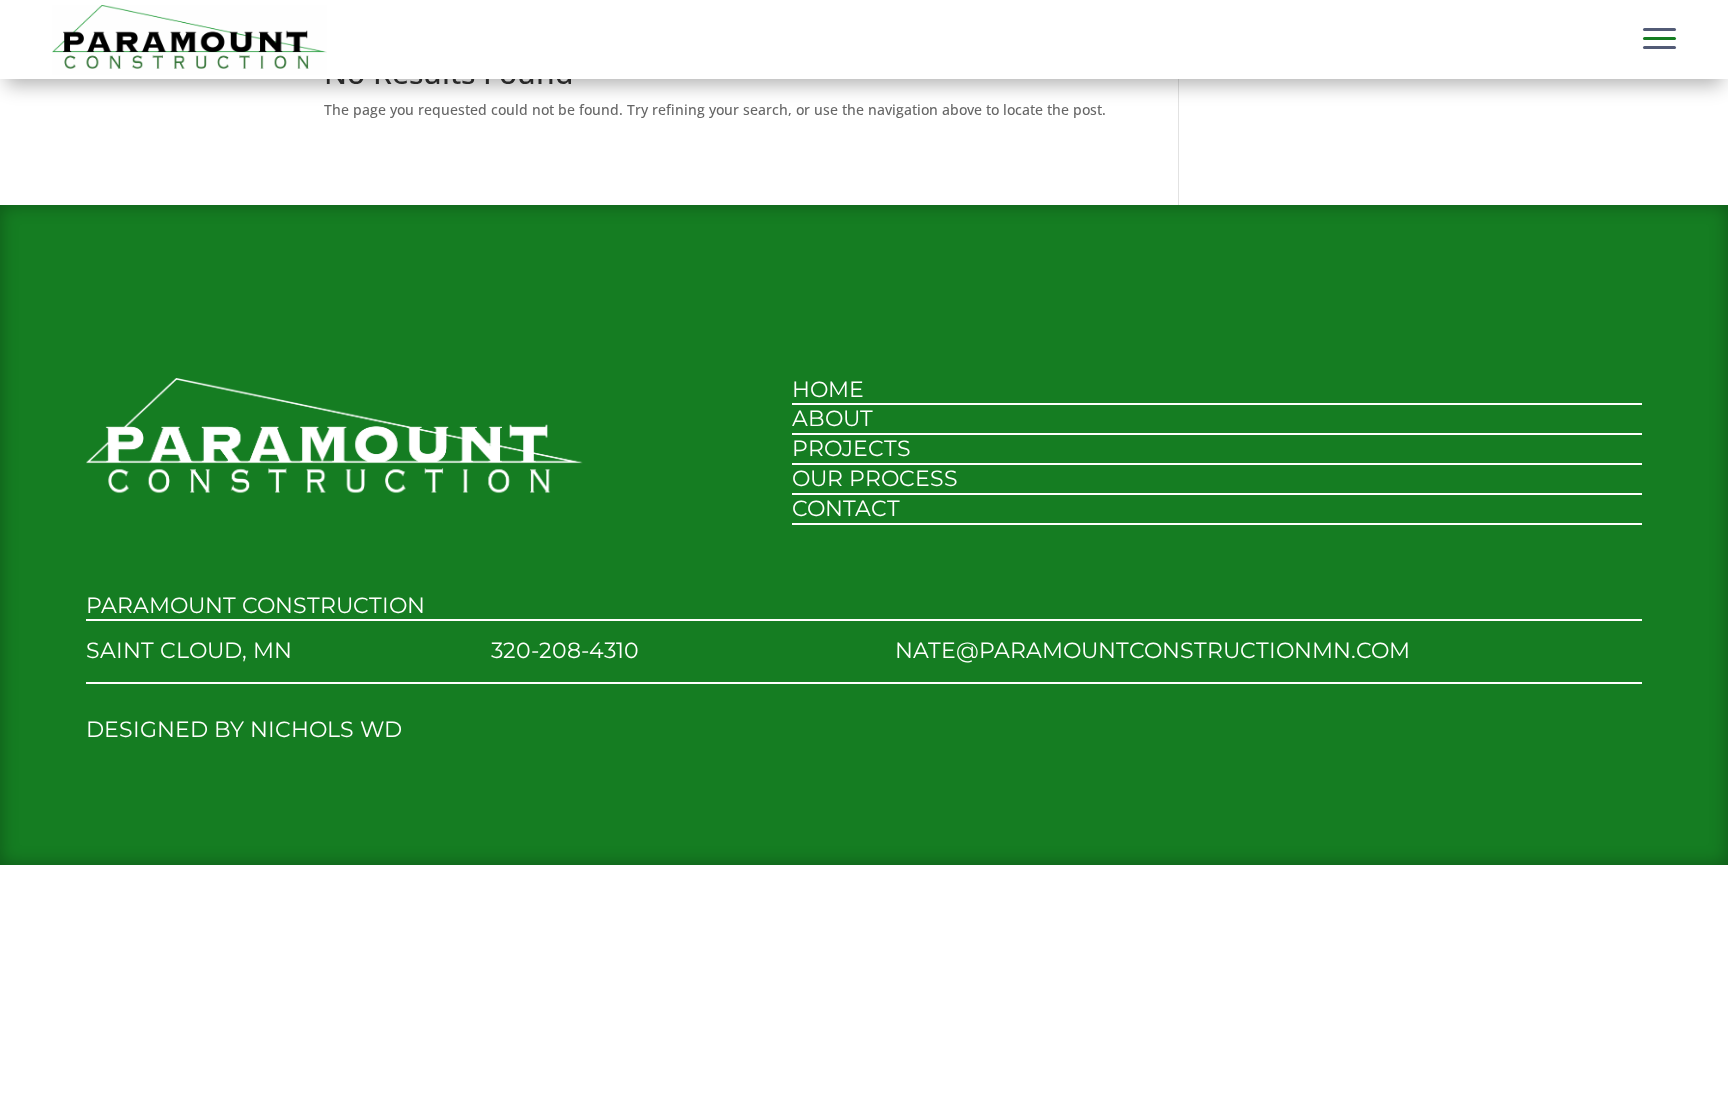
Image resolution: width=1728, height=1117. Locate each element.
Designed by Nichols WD (244, 729)
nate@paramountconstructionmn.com (1152, 650)
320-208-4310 (565, 650)
